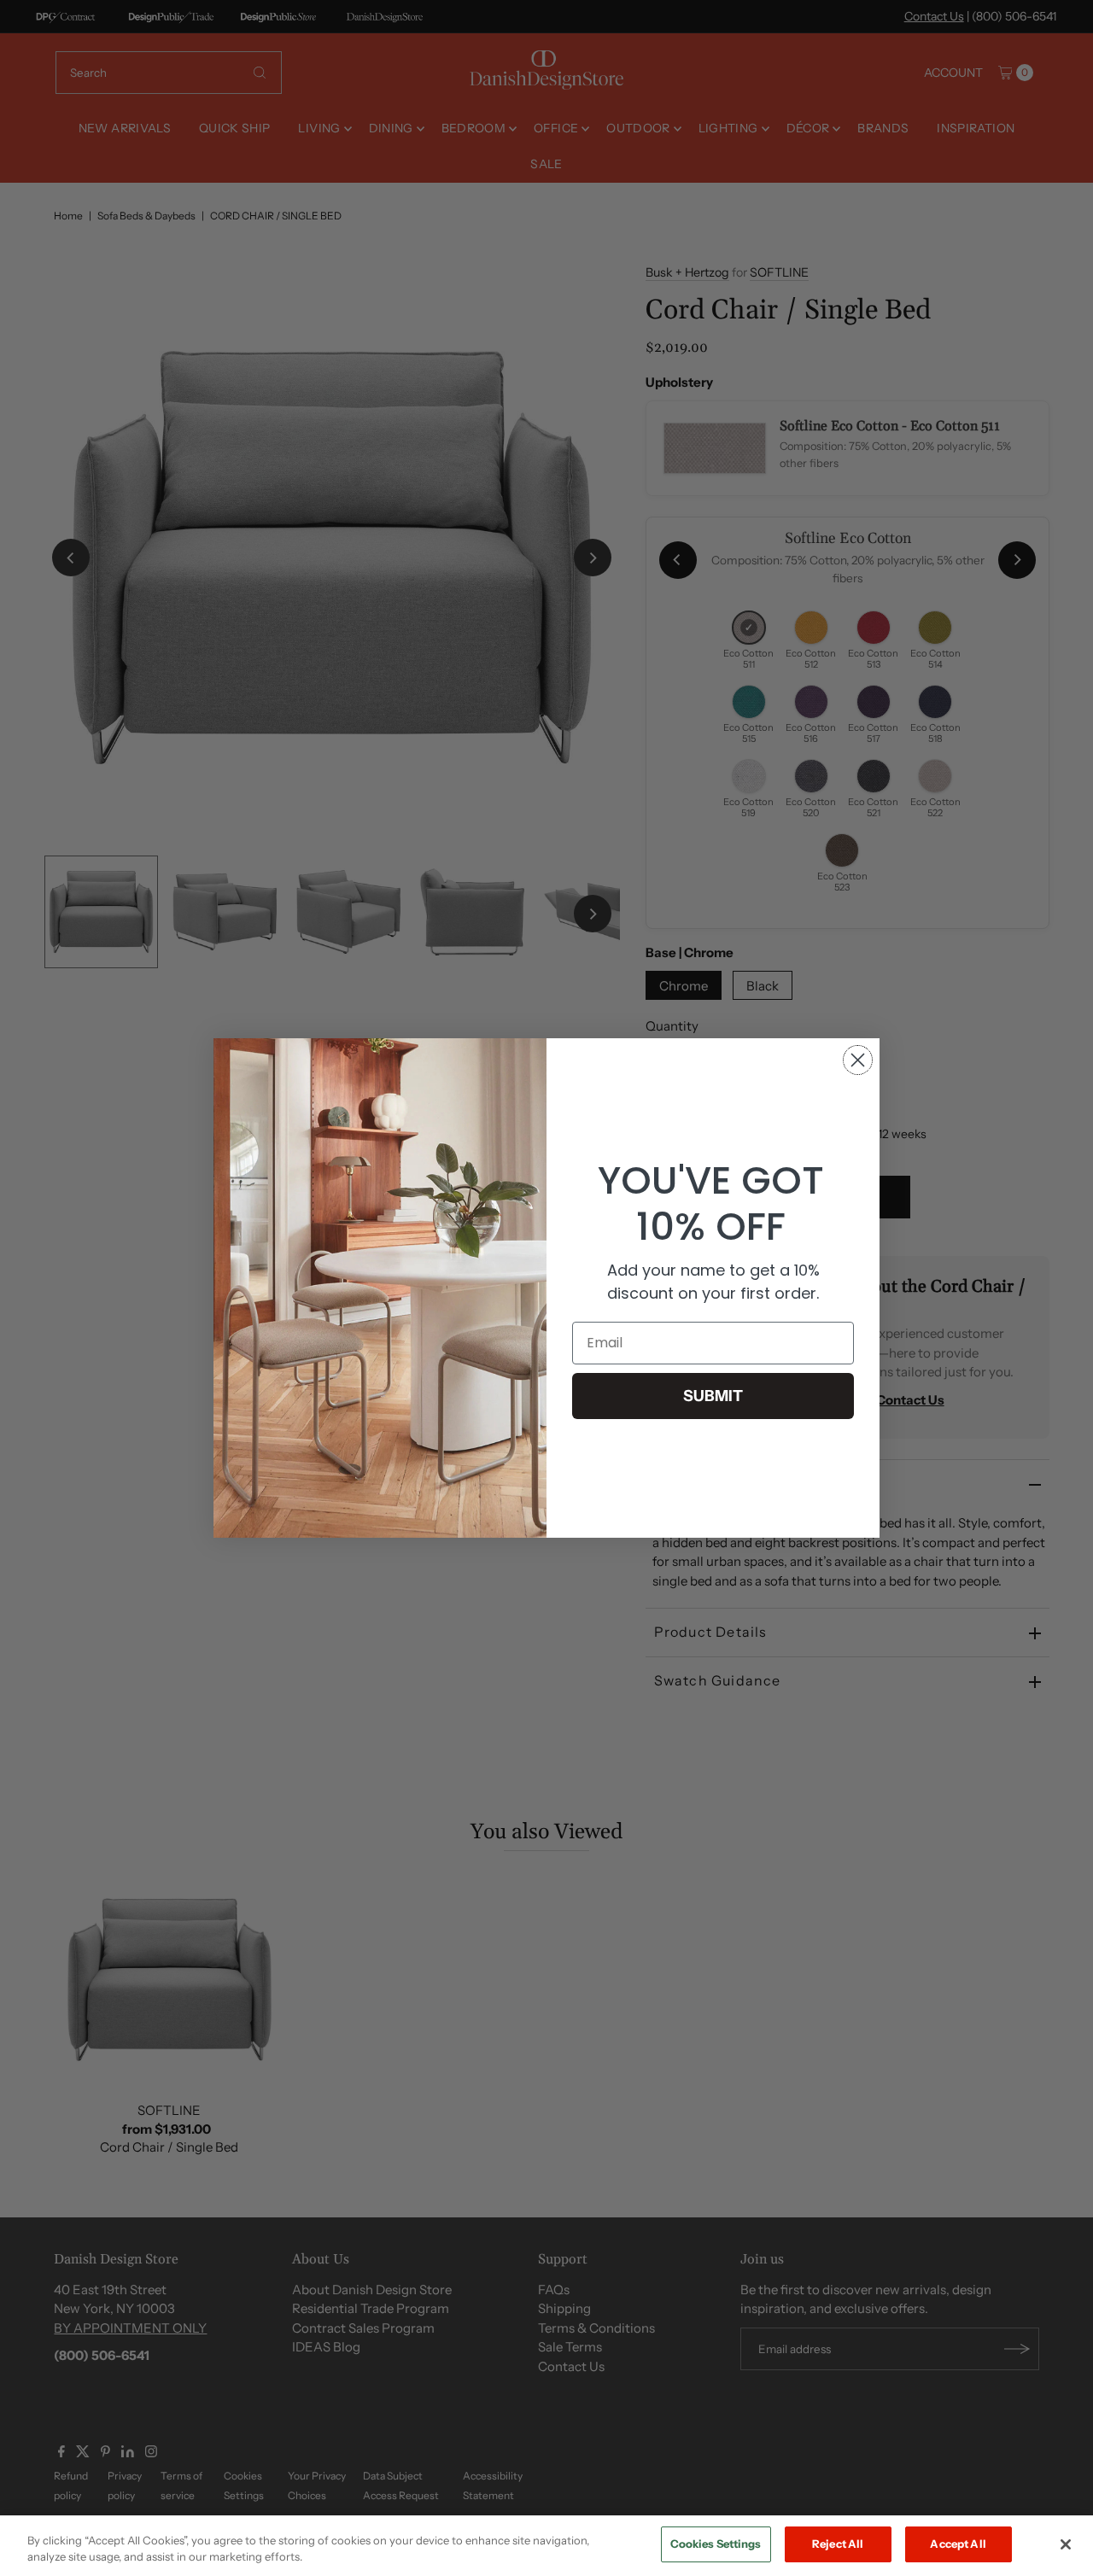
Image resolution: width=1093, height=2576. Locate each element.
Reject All (838, 2544)
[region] (546, 2546)
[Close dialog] (858, 1060)
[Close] (1066, 2544)
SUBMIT (713, 1396)
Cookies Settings (716, 2544)
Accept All (958, 2544)
